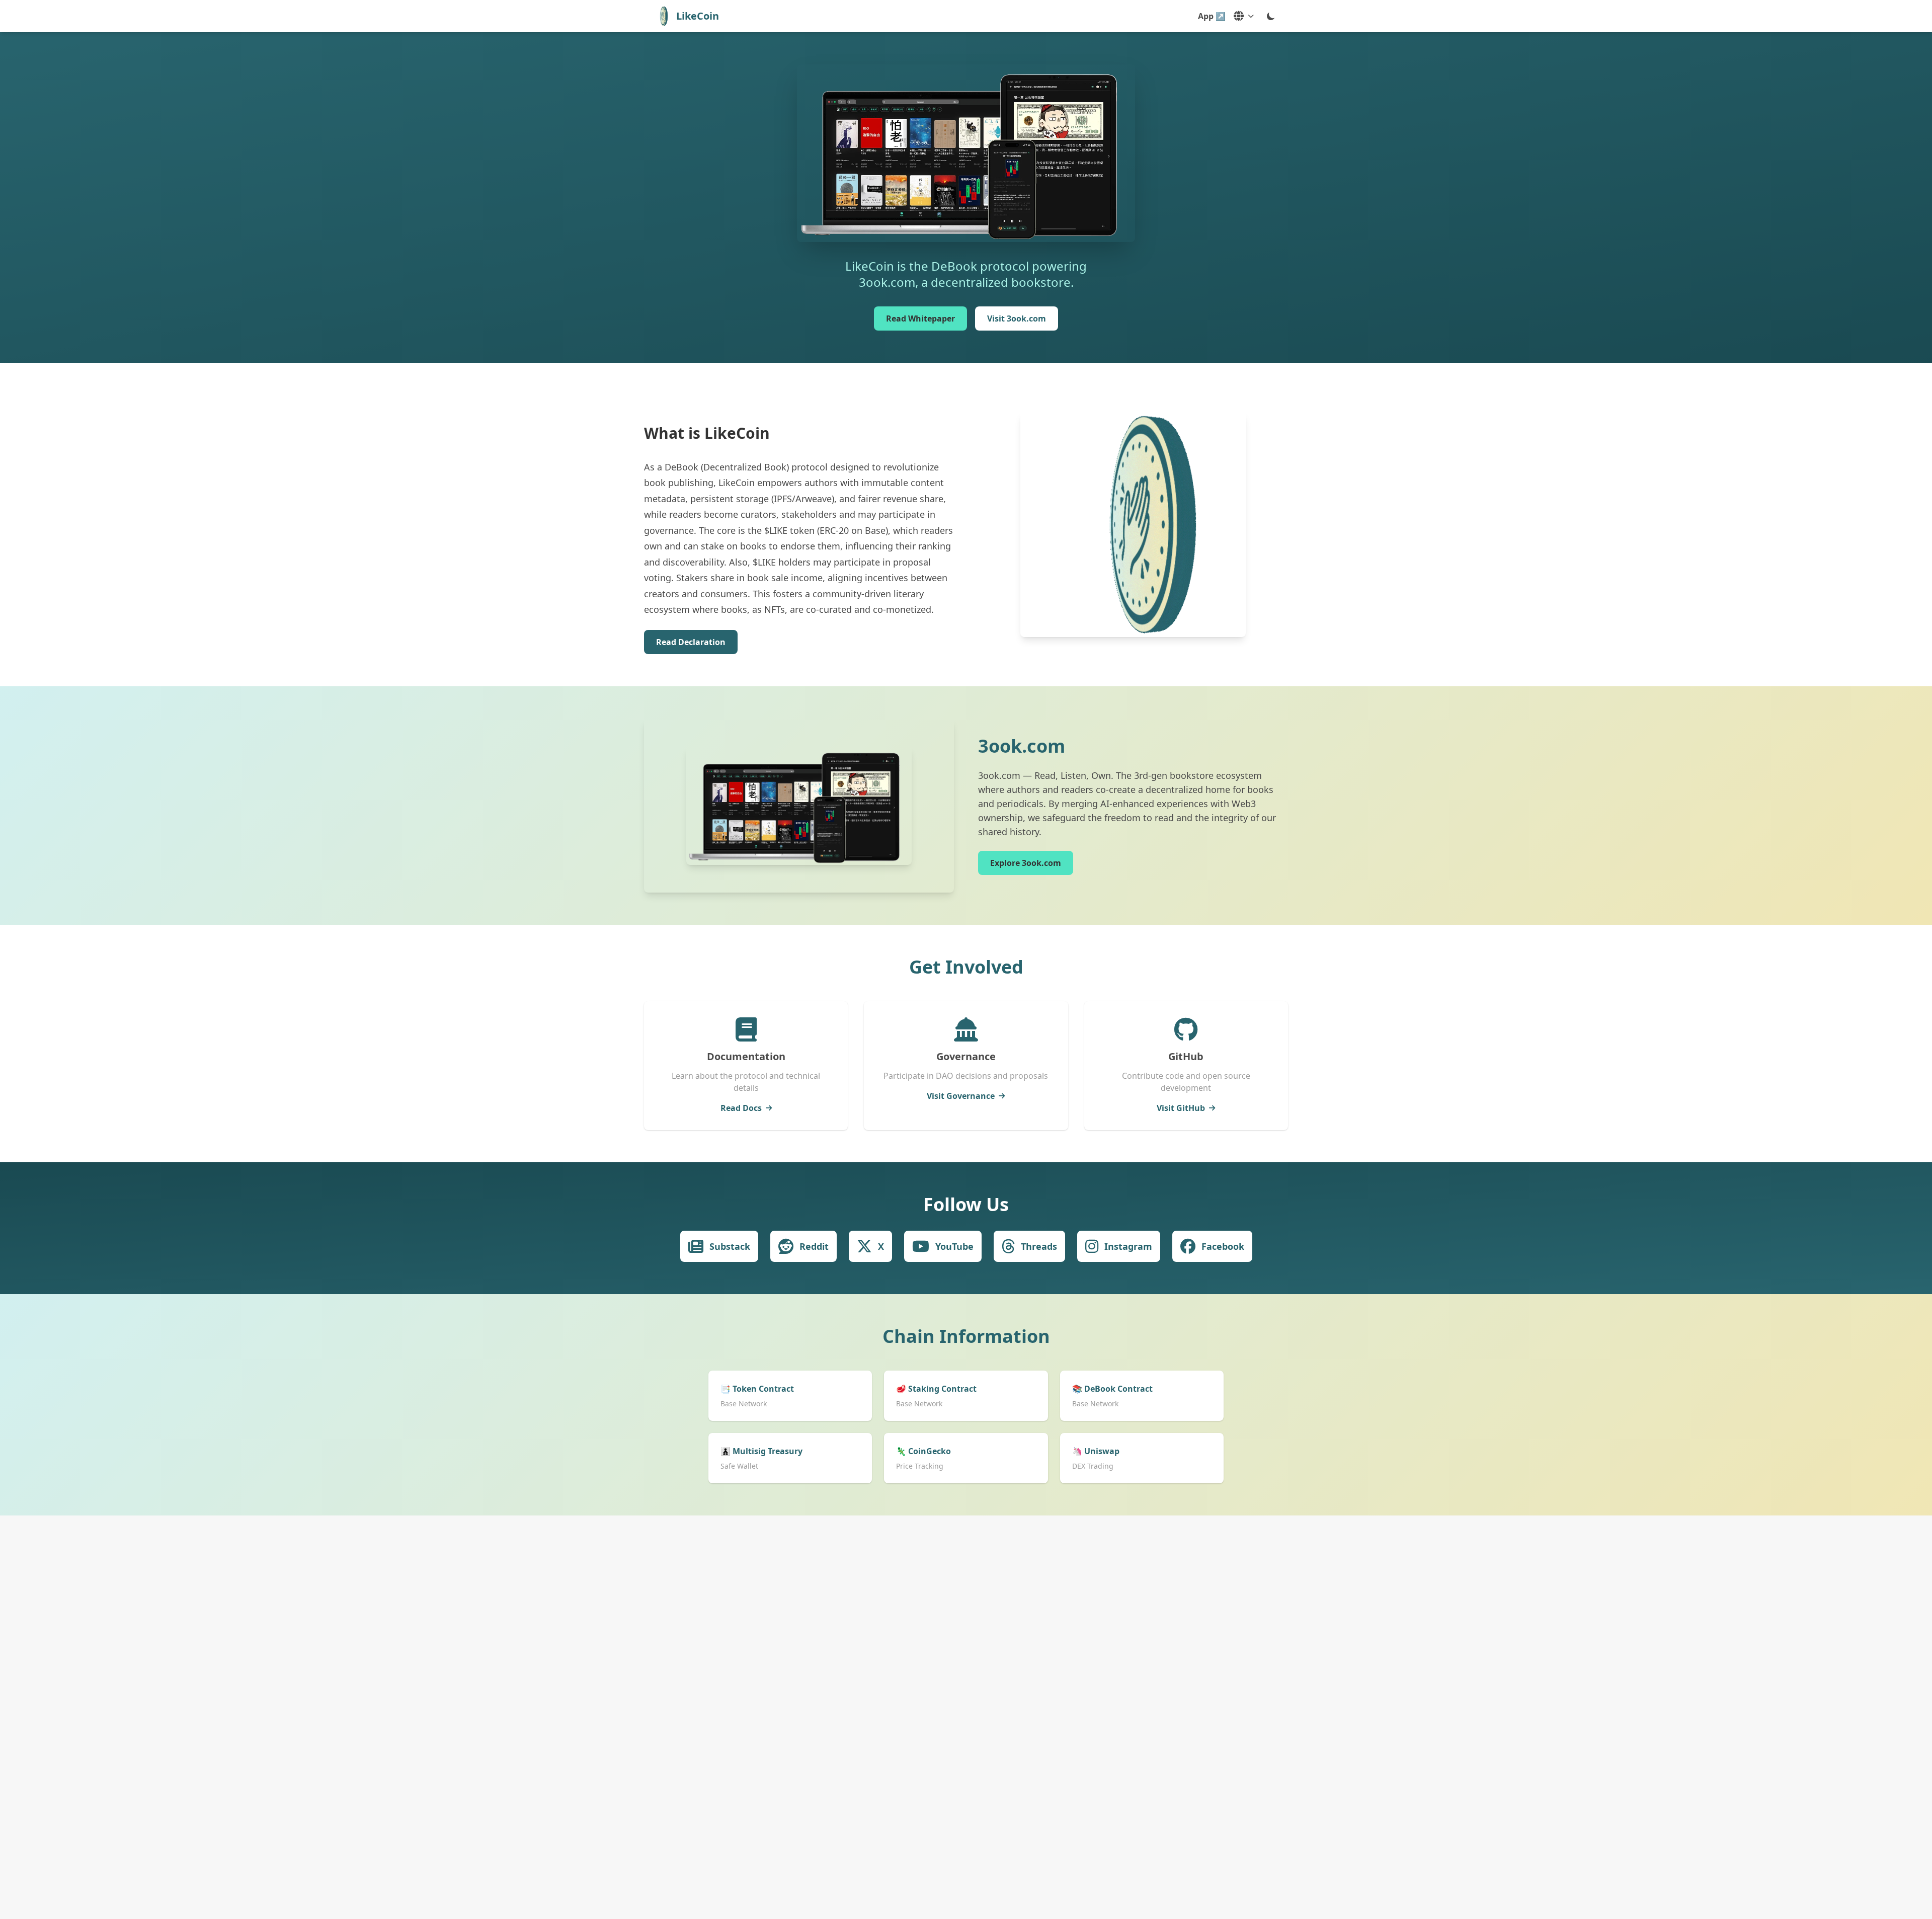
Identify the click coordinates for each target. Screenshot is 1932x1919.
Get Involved (966, 967)
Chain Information (966, 1336)
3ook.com (1022, 746)
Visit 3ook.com (1017, 318)
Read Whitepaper (920, 318)
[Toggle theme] (1271, 16)
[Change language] (1244, 16)
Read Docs (741, 1108)
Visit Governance (961, 1096)
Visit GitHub (1181, 1108)
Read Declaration (691, 642)
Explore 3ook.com (1026, 863)
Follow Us (966, 1204)
